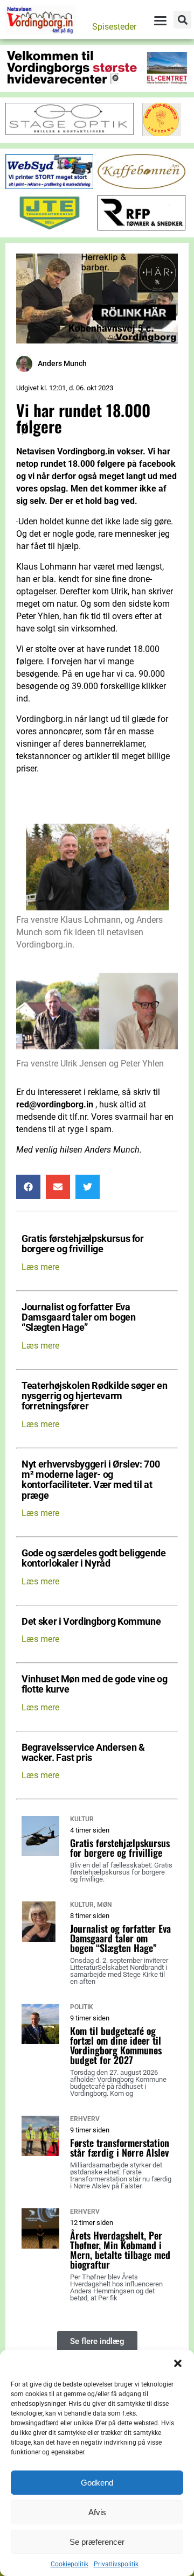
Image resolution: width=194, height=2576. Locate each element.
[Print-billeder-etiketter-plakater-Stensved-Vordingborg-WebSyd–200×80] (49, 186)
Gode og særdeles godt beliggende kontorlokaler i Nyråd (94, 1559)
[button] (178, 2363)
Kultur (82, 1819)
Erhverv (85, 2119)
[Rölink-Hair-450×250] (97, 341)
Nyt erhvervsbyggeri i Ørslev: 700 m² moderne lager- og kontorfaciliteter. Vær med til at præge (91, 1480)
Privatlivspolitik (116, 2564)
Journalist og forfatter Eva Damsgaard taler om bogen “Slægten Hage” (79, 1318)
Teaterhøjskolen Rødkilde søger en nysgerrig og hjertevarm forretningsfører (94, 1396)
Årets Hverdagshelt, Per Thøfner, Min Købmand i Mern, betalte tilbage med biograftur (120, 2250)
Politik (82, 2007)
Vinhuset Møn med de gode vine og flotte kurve (95, 1684)
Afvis (97, 2512)
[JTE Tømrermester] (49, 227)
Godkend (97, 2483)
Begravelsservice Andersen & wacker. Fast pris (83, 1753)
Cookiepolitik (70, 2564)
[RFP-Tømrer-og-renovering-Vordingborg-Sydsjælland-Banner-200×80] (141, 227)
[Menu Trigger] (160, 20)
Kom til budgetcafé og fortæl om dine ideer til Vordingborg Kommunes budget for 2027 (116, 2045)
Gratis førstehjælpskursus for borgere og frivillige (83, 1244)
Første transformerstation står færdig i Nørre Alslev (120, 2147)
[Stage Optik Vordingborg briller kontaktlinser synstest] (70, 132)
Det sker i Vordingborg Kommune (91, 1622)
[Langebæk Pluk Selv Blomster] (162, 133)
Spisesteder (114, 27)
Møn (104, 1905)
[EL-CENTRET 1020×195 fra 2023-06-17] (97, 82)
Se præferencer (97, 2542)
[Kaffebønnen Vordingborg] (141, 186)
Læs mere (40, 1267)
